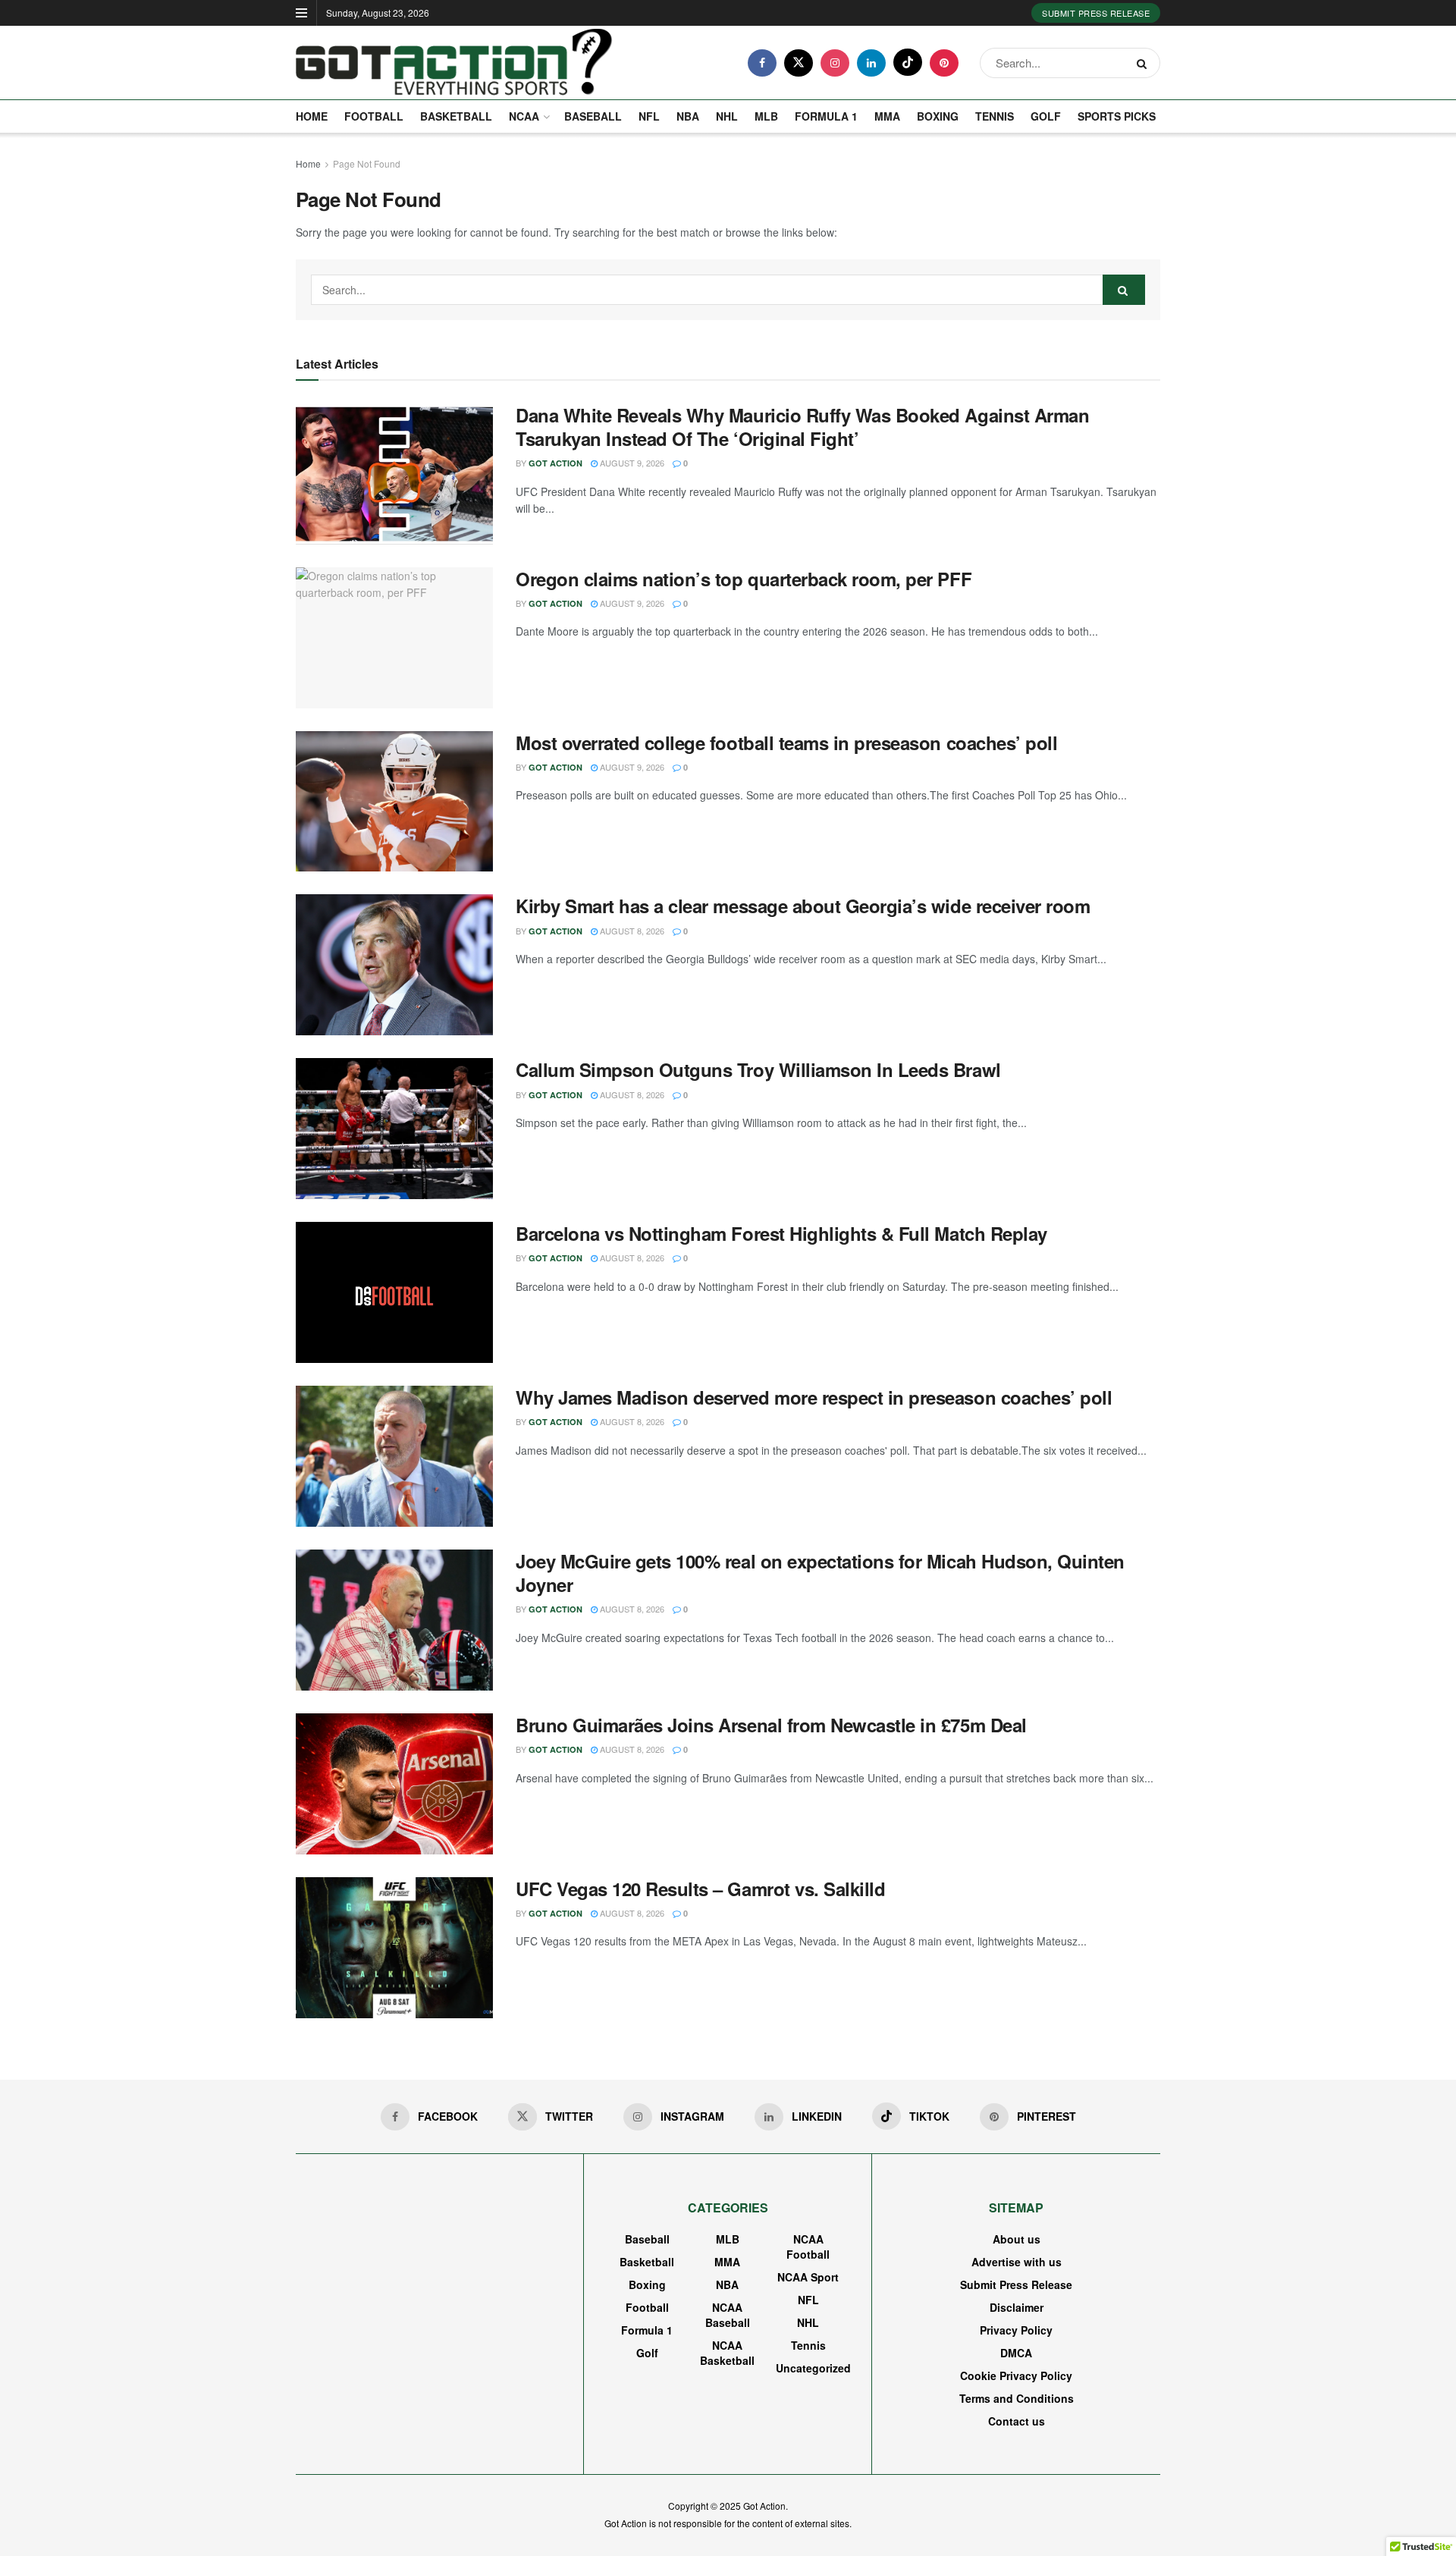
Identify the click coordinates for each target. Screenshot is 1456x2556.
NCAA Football (808, 2247)
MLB (766, 116)
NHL (727, 116)
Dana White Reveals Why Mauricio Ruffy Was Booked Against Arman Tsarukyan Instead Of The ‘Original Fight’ (802, 427)
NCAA (524, 116)
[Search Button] (1145, 63)
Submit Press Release (1096, 13)
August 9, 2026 (631, 463)
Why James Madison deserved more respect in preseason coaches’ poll (814, 1397)
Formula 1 (826, 116)
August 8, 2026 (631, 931)
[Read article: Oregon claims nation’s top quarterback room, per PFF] (394, 638)
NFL (649, 116)
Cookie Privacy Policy (1016, 2375)
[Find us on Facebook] (762, 63)
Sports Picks (1117, 116)
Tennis (995, 116)
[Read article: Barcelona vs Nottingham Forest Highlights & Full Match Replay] (394, 1292)
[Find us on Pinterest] (944, 63)
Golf (1046, 116)
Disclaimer (1017, 2307)
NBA (688, 116)
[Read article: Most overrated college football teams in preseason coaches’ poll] (394, 802)
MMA (887, 116)
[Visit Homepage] (454, 63)
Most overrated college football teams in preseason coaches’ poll (786, 743)
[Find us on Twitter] (799, 63)
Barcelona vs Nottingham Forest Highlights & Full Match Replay (781, 1233)
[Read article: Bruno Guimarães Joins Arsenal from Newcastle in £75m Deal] (394, 1784)
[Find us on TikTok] (908, 62)
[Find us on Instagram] (835, 63)
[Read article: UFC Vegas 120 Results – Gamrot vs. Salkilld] (394, 1948)
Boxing (938, 116)
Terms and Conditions (1017, 2398)
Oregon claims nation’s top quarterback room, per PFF (744, 579)
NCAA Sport (808, 2277)
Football (374, 116)
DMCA (1016, 2353)
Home (312, 116)
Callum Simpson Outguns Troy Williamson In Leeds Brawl (758, 1069)
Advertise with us (1017, 2262)
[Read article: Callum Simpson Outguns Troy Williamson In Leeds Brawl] (394, 1129)
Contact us (1017, 2421)
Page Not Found (367, 163)
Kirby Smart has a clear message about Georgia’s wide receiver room (803, 906)
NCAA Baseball (728, 2315)
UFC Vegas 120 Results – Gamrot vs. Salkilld (700, 1889)
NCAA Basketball (727, 2353)
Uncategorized (813, 2368)
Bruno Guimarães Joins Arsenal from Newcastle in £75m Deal (771, 1725)
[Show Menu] (301, 13)
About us (1017, 2239)
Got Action (555, 463)
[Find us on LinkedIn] (871, 63)
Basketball (456, 116)
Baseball (593, 116)
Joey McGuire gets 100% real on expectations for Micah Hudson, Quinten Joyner (820, 1573)
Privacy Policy (1016, 2330)
